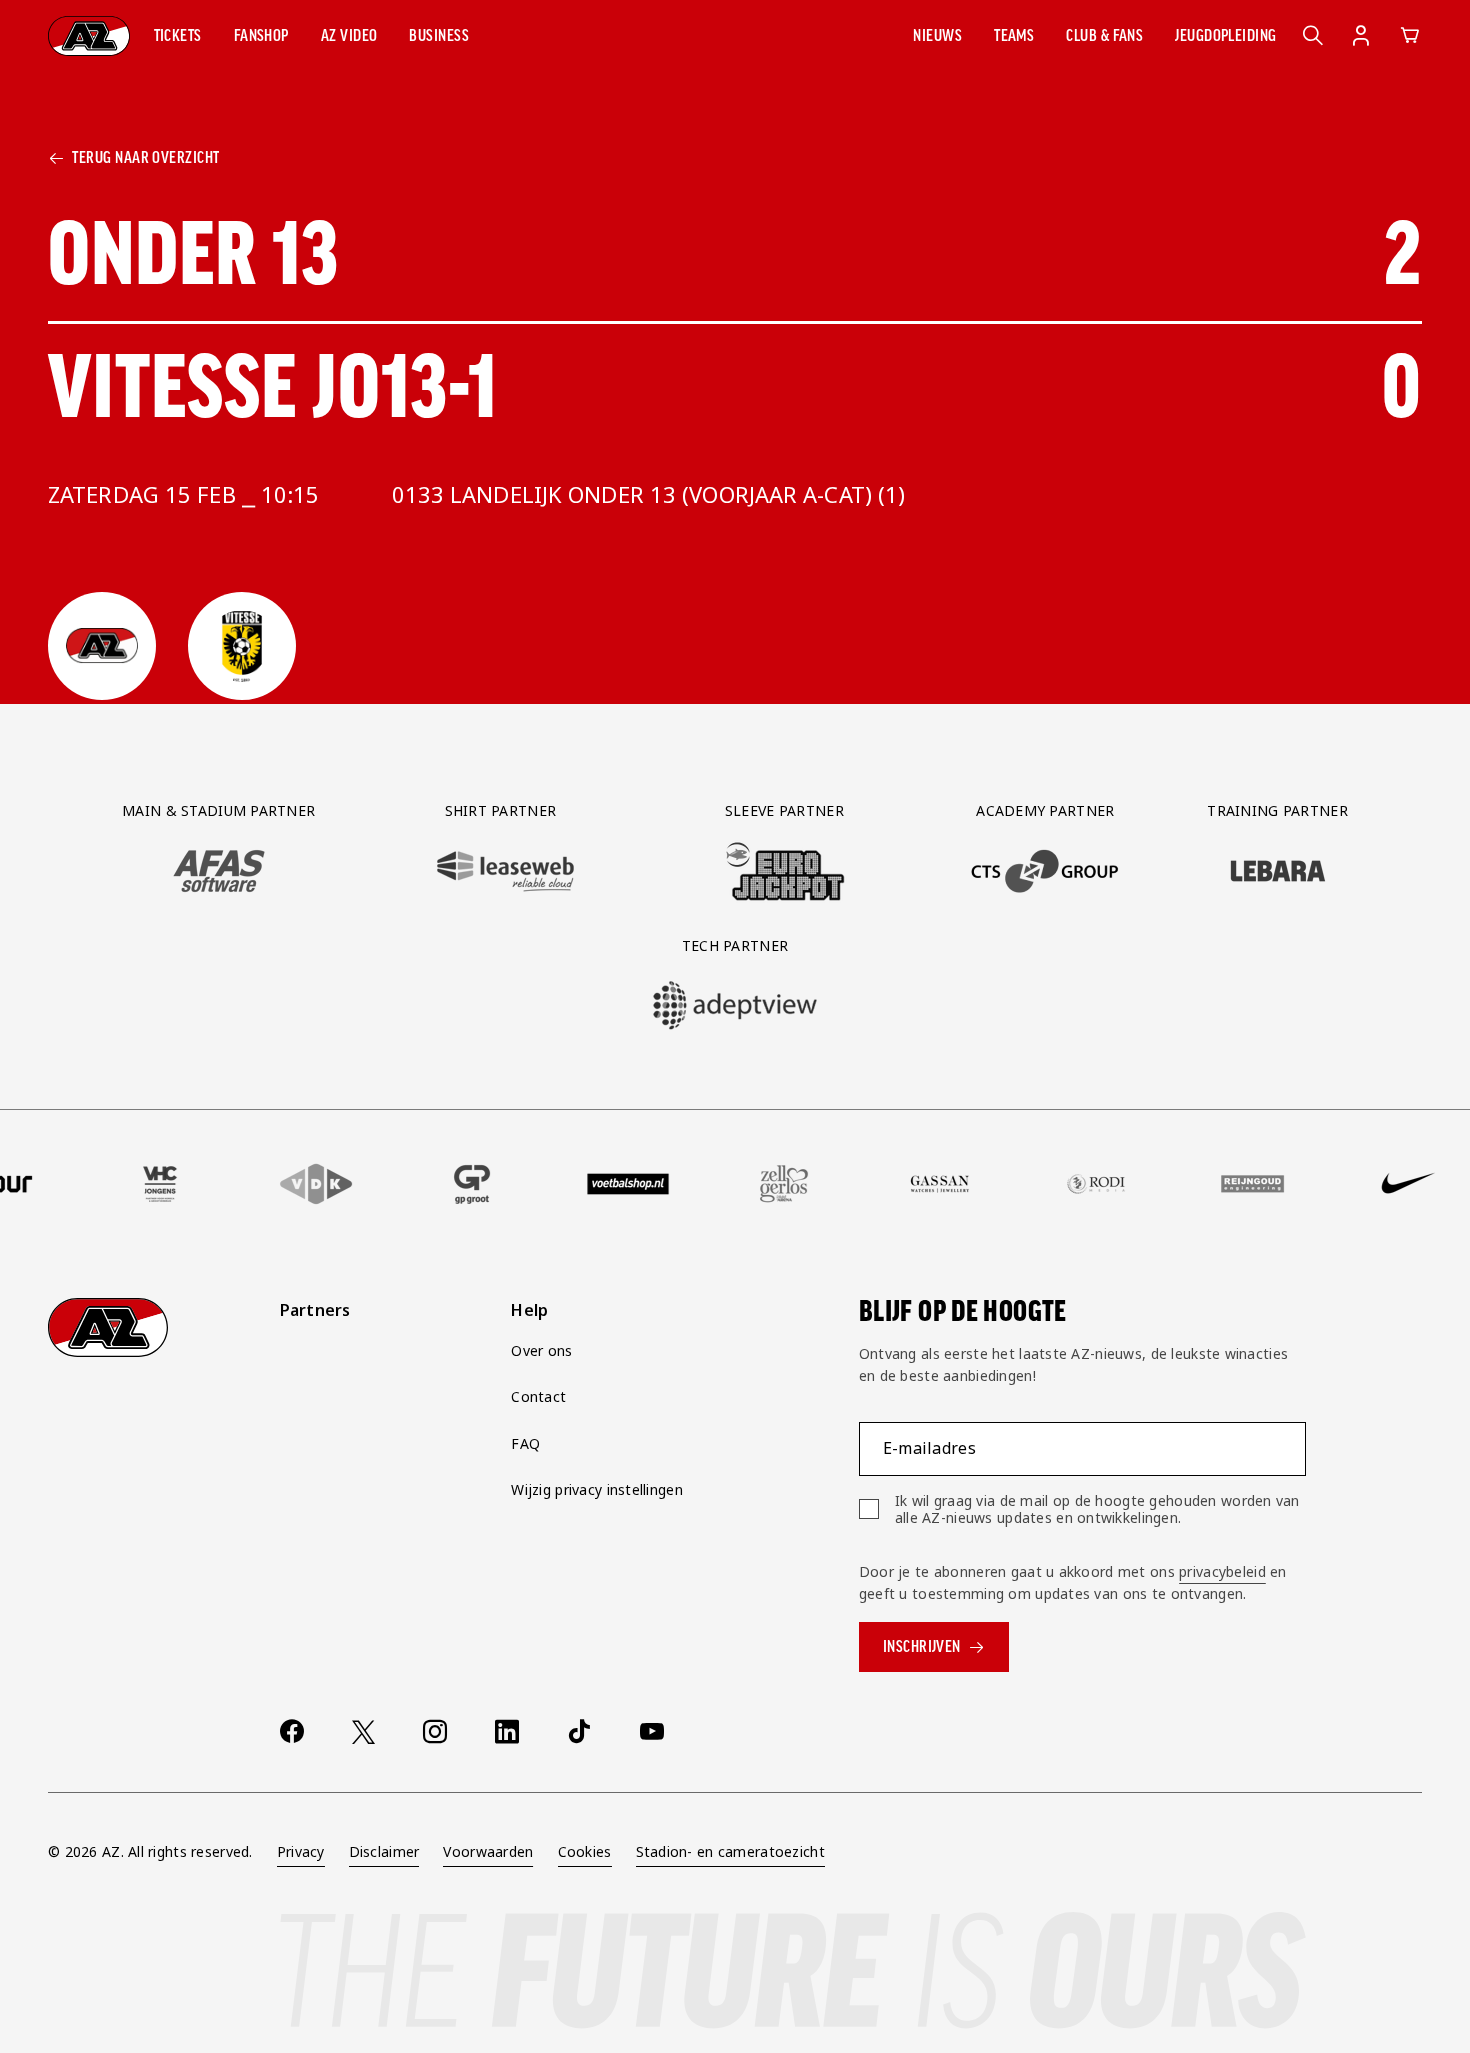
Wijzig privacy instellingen (597, 1489)
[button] (178, 36)
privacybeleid (1222, 1571)
